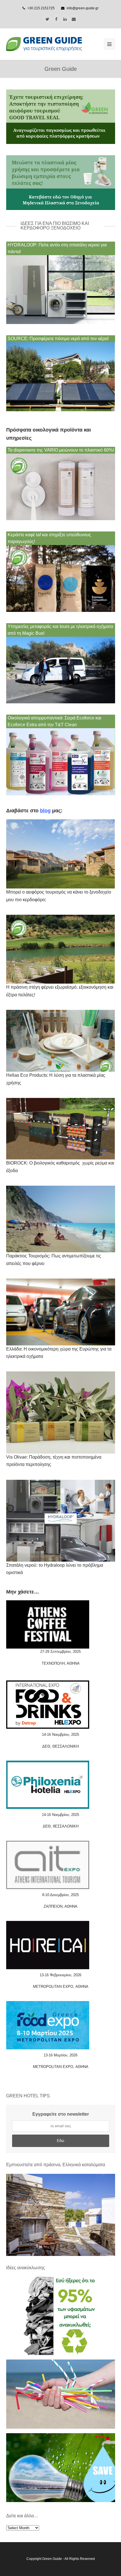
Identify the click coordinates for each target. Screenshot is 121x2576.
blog (45, 811)
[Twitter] (48, 19)
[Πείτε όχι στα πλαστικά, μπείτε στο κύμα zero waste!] (61, 2427)
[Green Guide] (44, 44)
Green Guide (52, 2559)
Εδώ (60, 2141)
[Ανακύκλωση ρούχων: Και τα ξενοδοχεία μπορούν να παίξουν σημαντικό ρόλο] (61, 2354)
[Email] (74, 19)
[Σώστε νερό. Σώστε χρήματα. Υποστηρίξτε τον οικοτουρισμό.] (61, 2501)
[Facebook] (56, 19)
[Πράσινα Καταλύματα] (61, 2215)
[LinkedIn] (65, 19)
